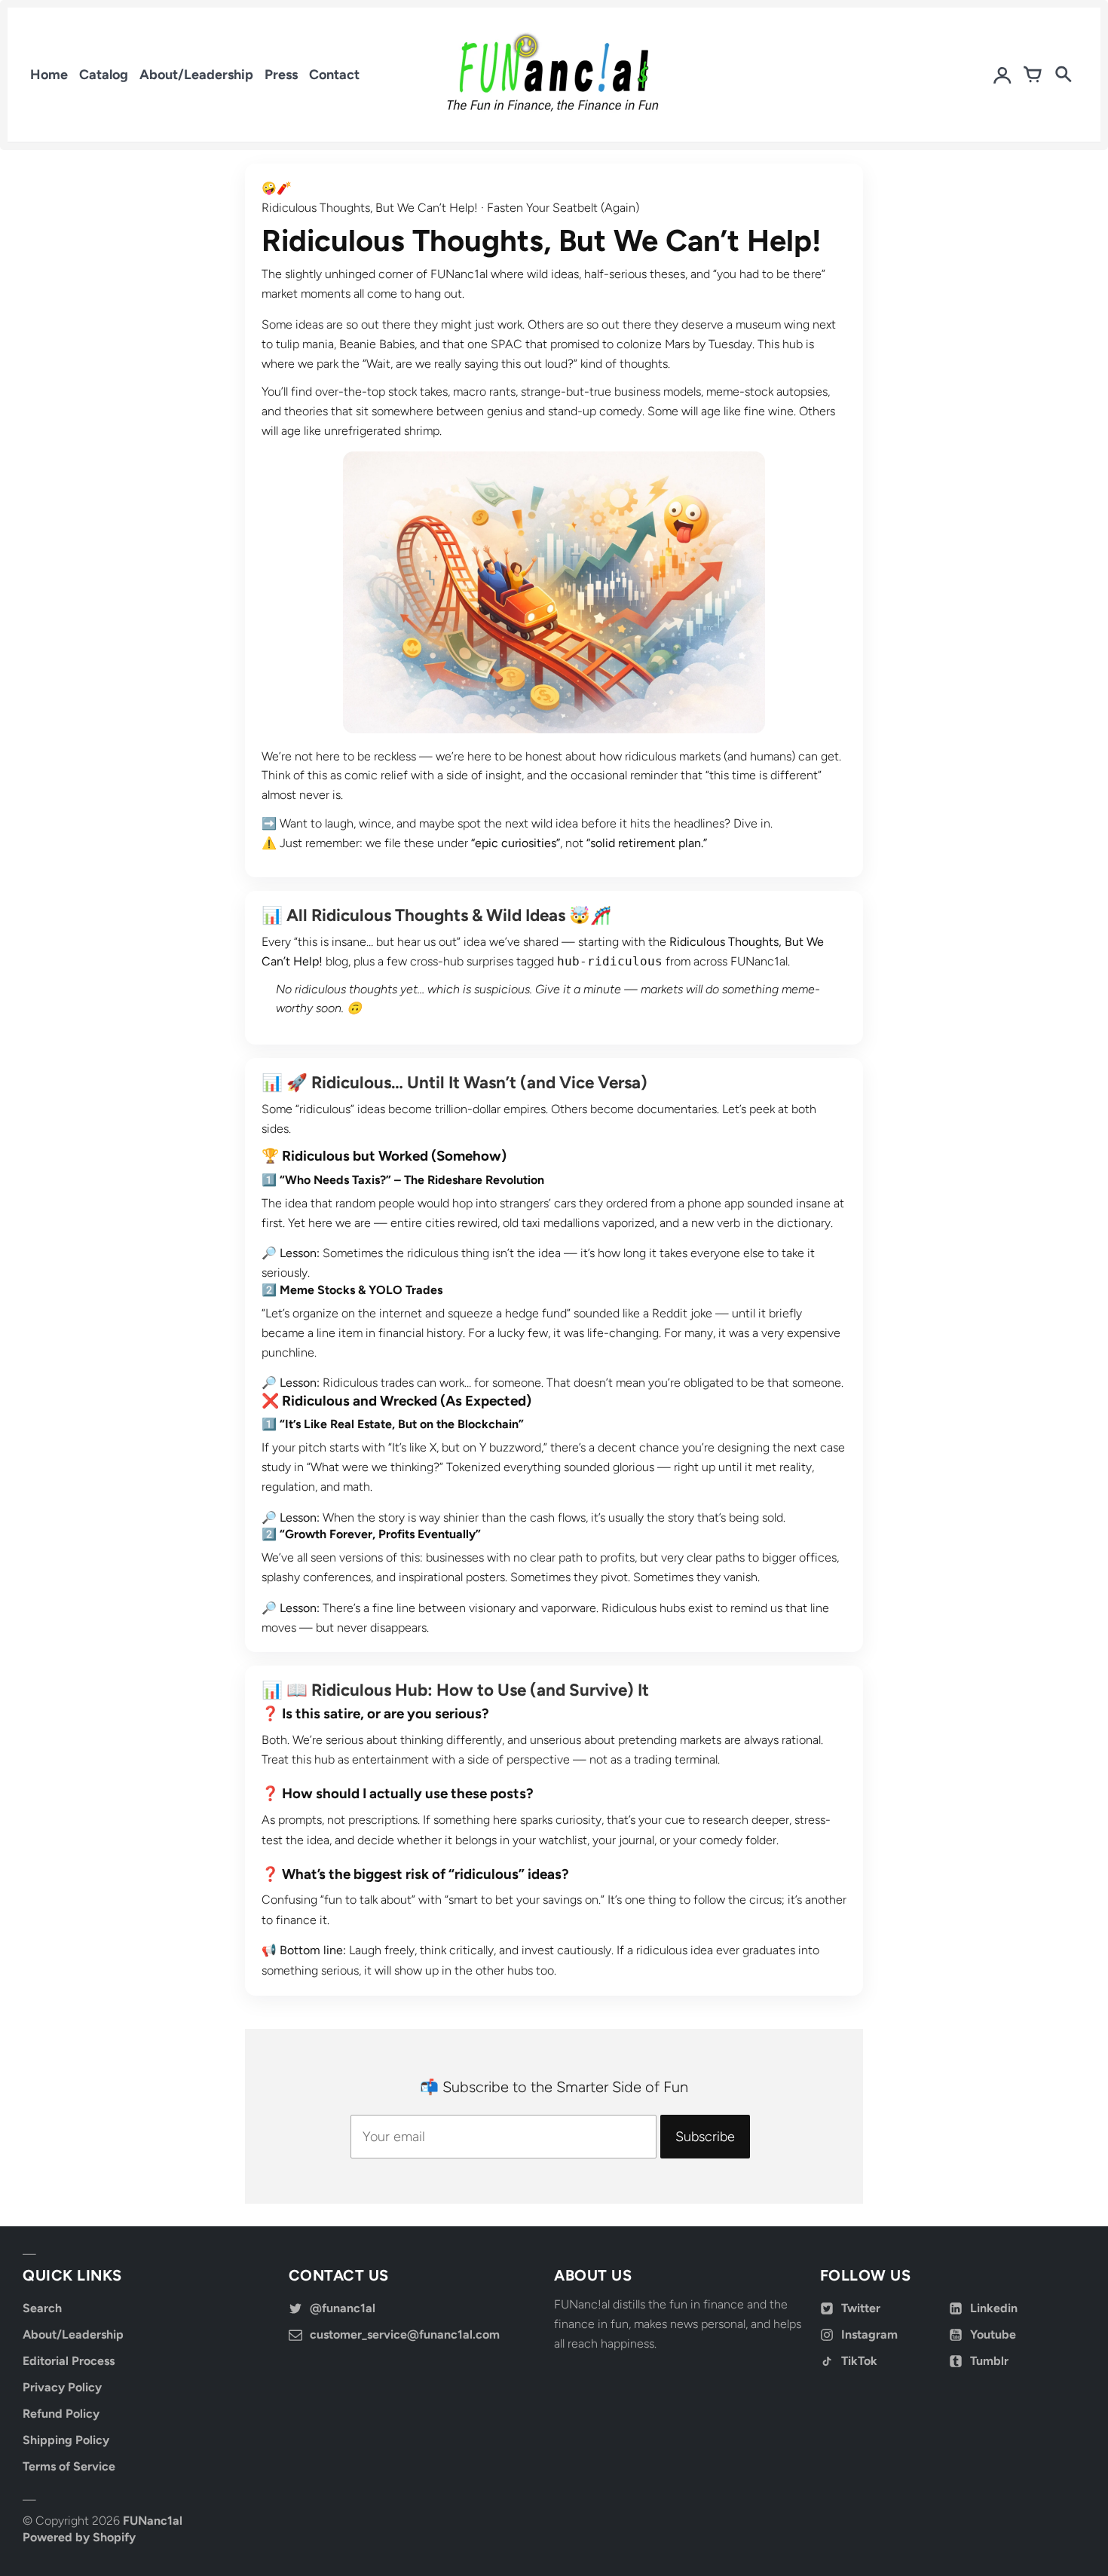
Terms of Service (69, 2466)
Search (42, 2308)
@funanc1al (343, 2308)
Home (49, 75)
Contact (334, 75)
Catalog (104, 75)
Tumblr (989, 2361)
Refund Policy (61, 2414)
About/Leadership (196, 75)
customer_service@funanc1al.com (405, 2334)
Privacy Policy (62, 2387)
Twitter (861, 2308)
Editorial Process (69, 2361)
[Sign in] (1002, 75)
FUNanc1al (153, 2521)
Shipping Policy (66, 2440)
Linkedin (994, 2308)
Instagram (869, 2334)
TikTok (859, 2361)
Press (281, 75)
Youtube (993, 2334)
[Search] (1063, 75)
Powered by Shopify (79, 2537)
